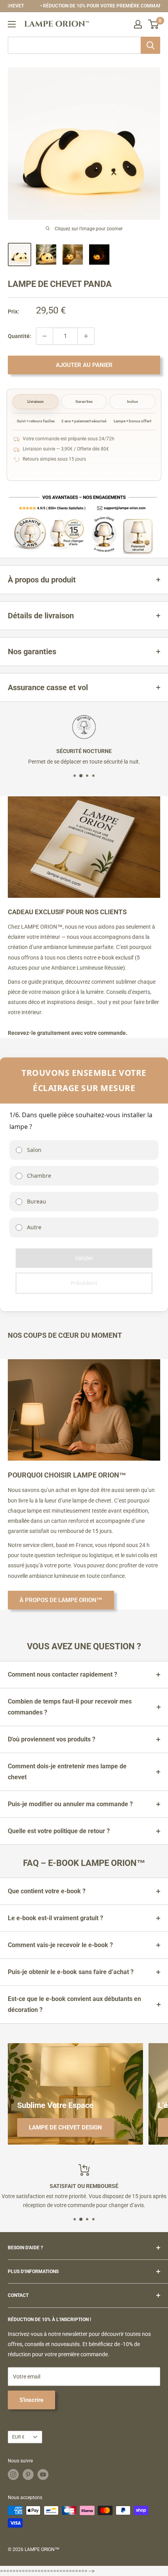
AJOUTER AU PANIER (84, 365)
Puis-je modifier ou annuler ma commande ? (70, 1804)
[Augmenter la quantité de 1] (86, 336)
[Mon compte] (138, 24)
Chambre (39, 1176)
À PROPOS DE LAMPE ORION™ (61, 1600)
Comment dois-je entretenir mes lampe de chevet (67, 1772)
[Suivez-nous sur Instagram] (13, 2475)
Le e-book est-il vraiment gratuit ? (55, 1918)
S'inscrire (31, 2400)
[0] (154, 24)
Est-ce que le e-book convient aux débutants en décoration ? (74, 2004)
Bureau (37, 1201)
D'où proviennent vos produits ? (52, 1739)
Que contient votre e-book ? (47, 1891)
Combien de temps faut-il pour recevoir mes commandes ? (70, 1707)
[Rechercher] (150, 45)
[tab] (36, 402)
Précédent (84, 1283)
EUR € (18, 2437)
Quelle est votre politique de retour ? (59, 1831)
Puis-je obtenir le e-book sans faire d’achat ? (71, 1972)
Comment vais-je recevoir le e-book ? (60, 1945)
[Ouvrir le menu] (12, 24)
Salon (34, 1150)
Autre (34, 1227)
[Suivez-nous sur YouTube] (43, 2475)
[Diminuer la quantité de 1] (45, 336)
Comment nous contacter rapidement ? (63, 1674)
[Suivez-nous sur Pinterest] (28, 2475)
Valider (84, 1258)
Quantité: (20, 336)
